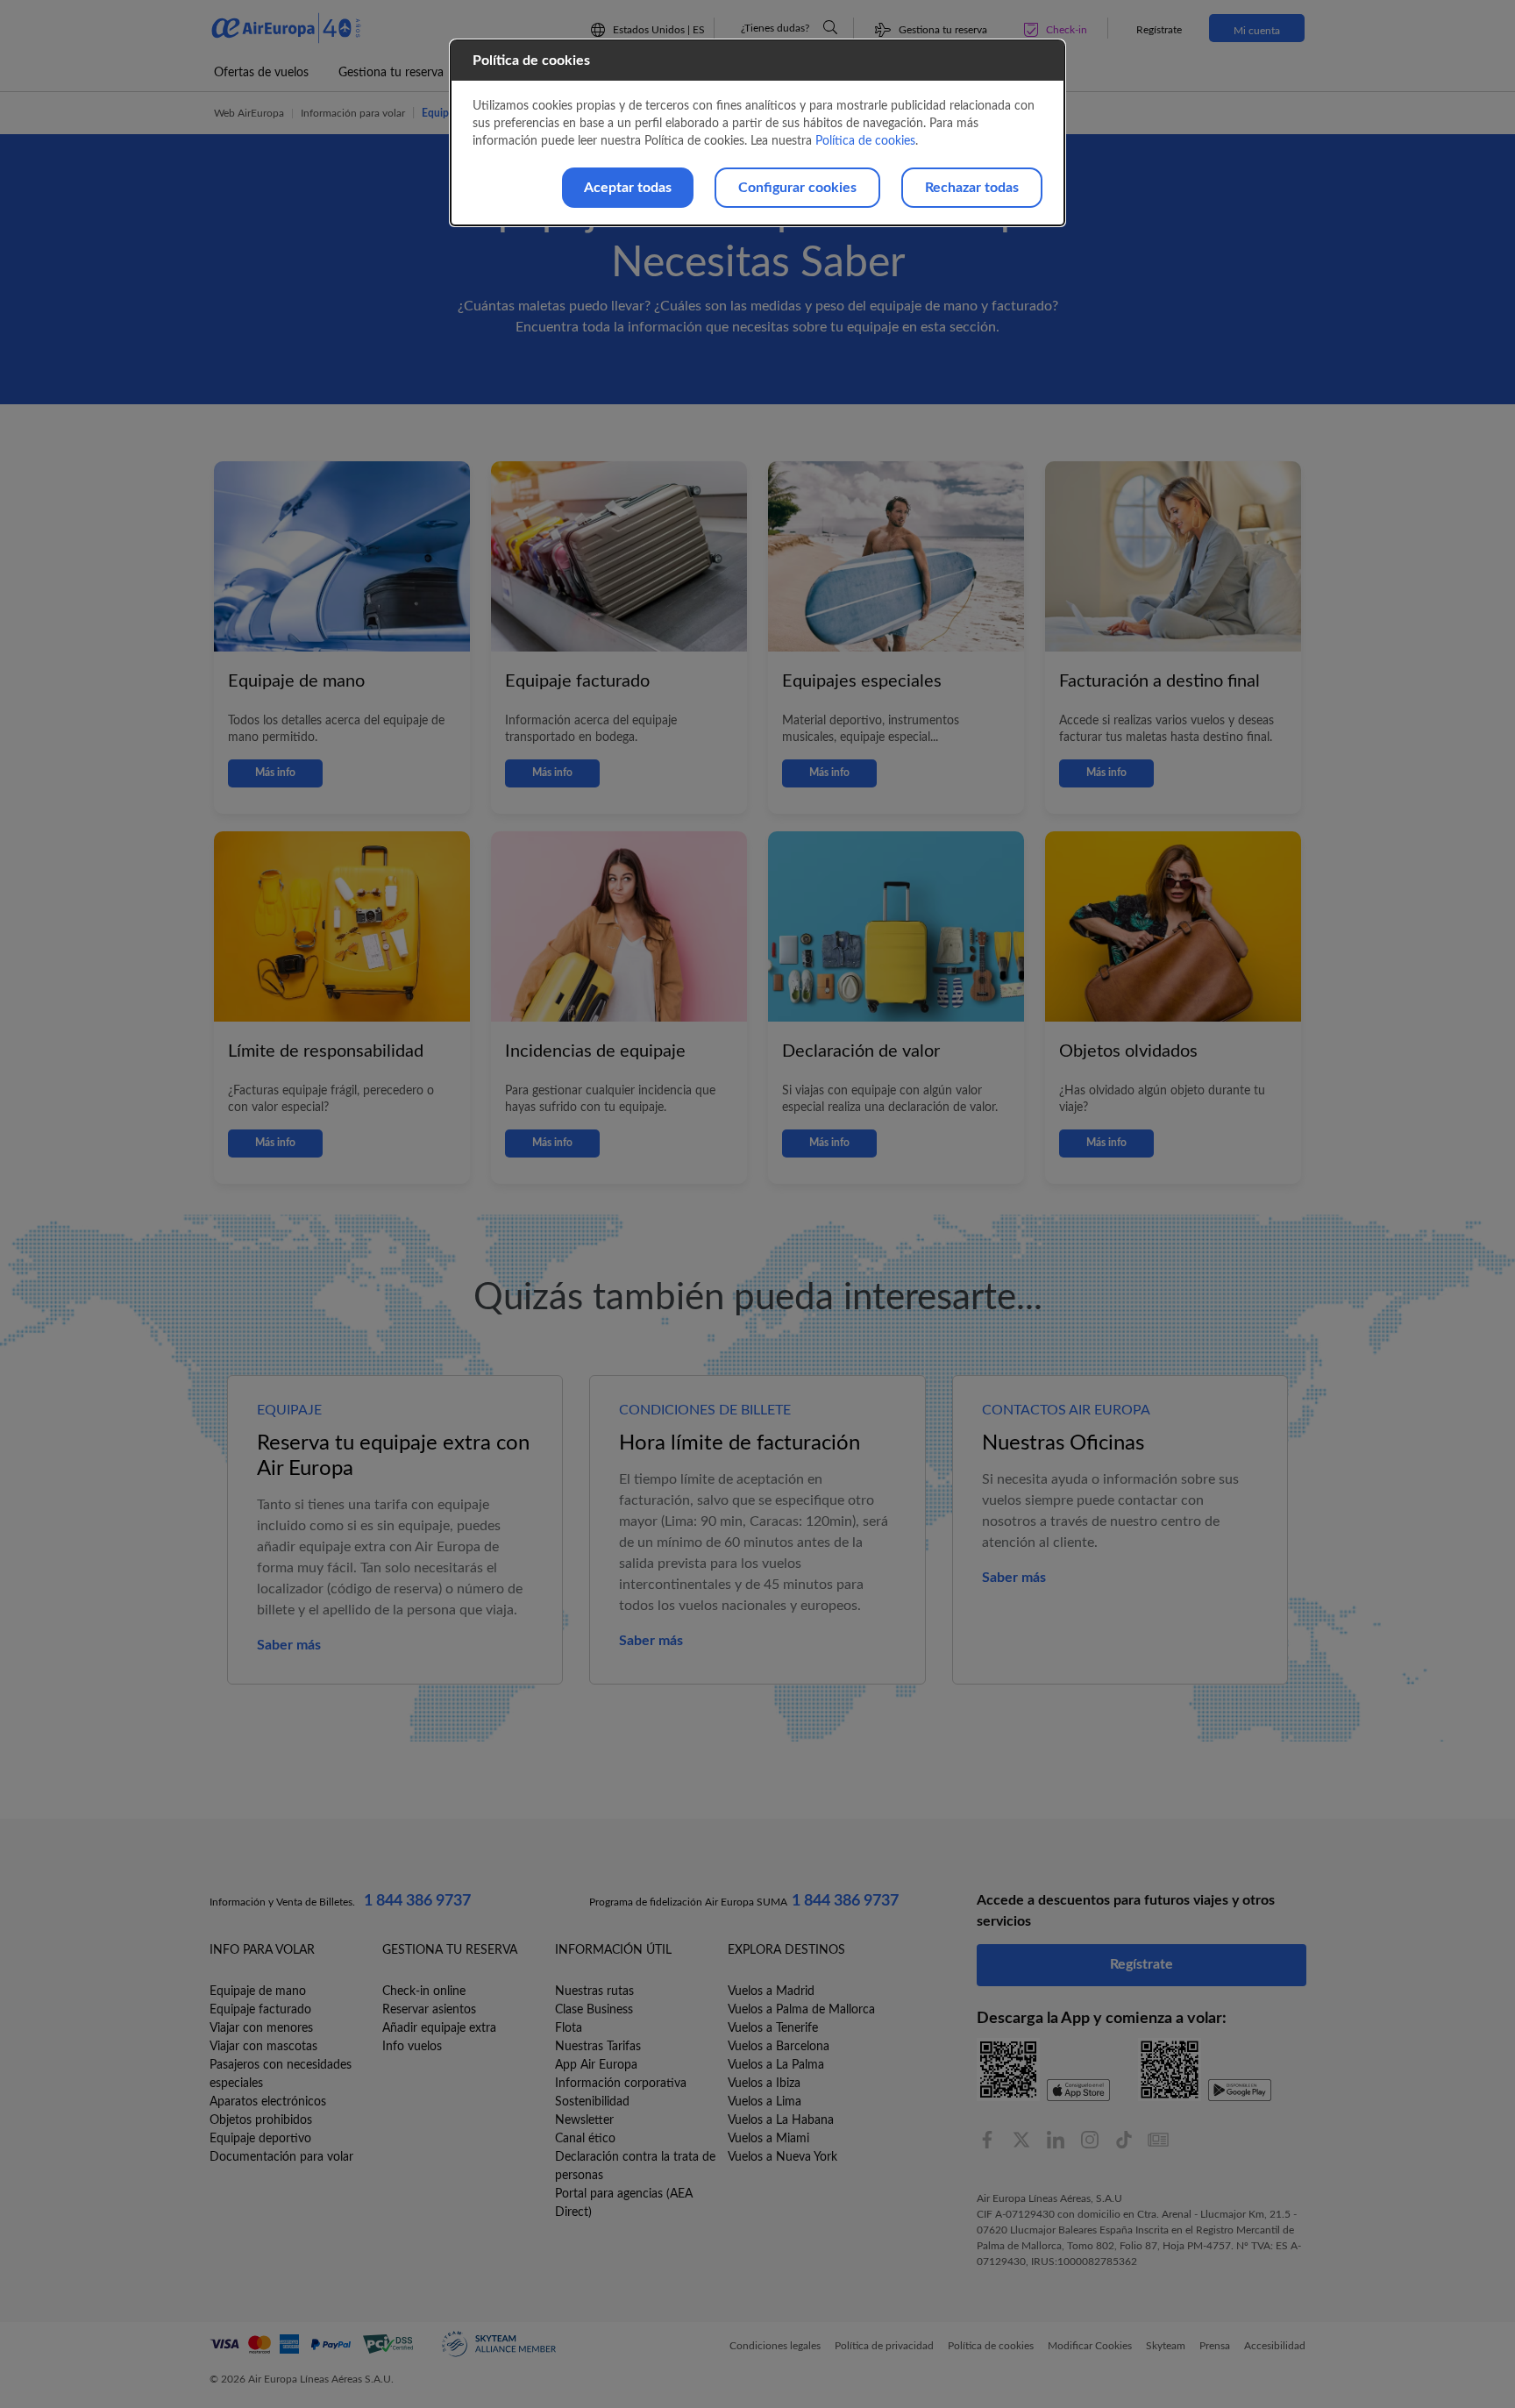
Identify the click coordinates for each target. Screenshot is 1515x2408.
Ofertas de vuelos (261, 73)
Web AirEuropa (249, 113)
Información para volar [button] (353, 113)
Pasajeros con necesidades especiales (281, 2074)
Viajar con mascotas (263, 2047)
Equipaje (442, 113)
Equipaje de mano (258, 1991)
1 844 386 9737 (417, 1901)
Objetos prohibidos (261, 2120)
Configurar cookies (797, 188)
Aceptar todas (628, 188)
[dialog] (757, 133)
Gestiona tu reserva (391, 73)
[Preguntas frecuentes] (830, 27)
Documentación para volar (281, 2157)
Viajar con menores (261, 2028)
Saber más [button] (289, 1645)
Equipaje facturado (260, 2010)
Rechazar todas (972, 188)
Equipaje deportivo (260, 2139)
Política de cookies (865, 141)
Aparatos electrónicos (268, 2102)
